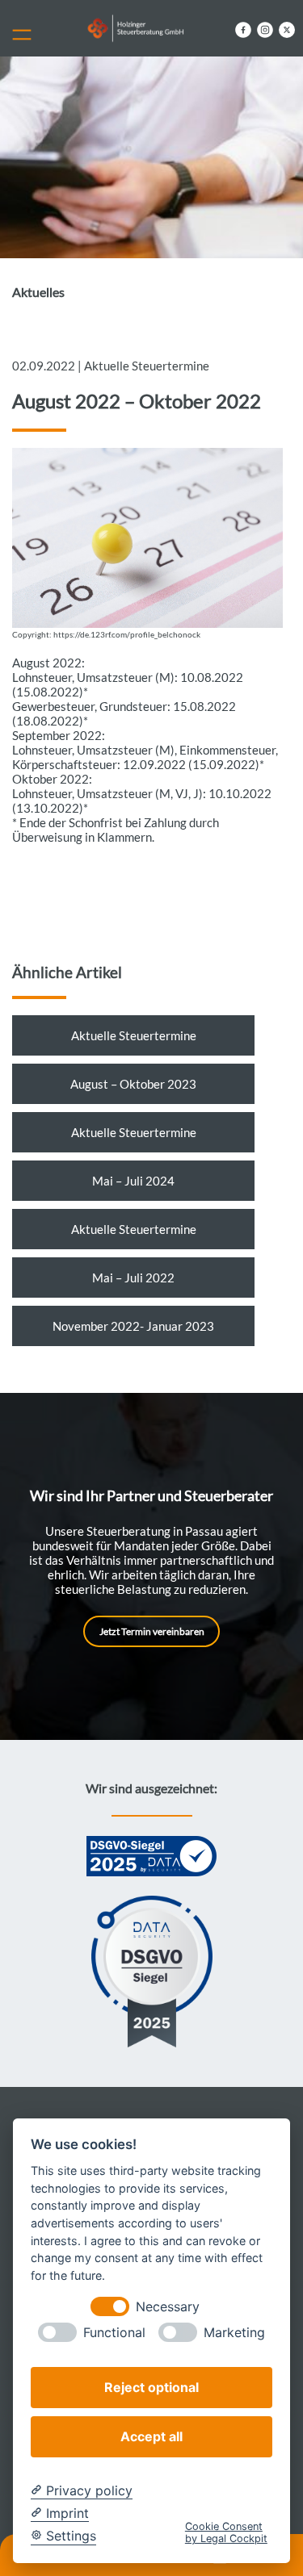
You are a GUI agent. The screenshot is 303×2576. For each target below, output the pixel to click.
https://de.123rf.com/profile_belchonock (127, 635)
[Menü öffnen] (28, 31)
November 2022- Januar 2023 (133, 1326)
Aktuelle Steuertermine (134, 1035)
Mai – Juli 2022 (133, 1278)
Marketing (234, 2333)
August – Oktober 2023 (133, 1084)
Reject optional (151, 2387)
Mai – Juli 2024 (133, 1181)
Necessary (168, 2307)
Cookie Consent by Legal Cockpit (226, 2532)
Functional (114, 2333)
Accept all (151, 2436)
